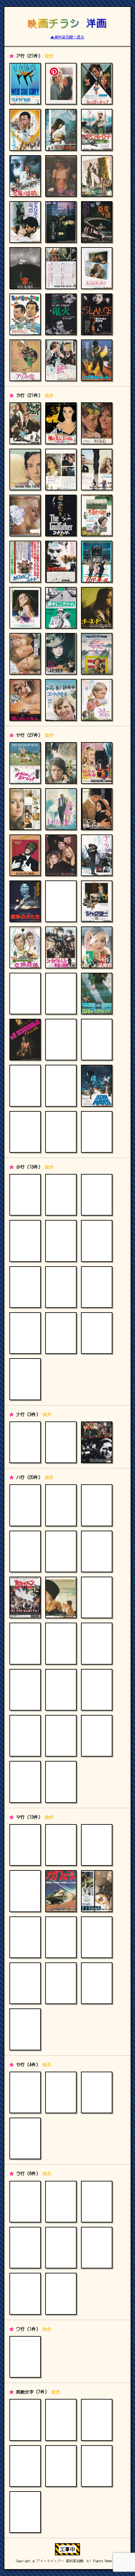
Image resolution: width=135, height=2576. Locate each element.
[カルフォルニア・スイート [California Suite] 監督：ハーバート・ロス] (25, 561)
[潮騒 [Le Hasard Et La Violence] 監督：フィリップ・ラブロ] (25, 994)
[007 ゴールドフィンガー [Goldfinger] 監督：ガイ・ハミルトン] (97, 2466)
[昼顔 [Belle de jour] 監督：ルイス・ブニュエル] (61, 1597)
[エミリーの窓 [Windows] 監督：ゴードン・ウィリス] (61, 222)
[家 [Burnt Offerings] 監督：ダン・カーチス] (25, 268)
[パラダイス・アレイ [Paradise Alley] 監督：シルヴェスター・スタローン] (61, 1643)
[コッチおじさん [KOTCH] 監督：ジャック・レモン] (97, 700)
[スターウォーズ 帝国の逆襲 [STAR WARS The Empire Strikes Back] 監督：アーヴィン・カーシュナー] (61, 1086)
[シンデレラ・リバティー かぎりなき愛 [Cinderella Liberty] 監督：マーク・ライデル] (25, 1132)
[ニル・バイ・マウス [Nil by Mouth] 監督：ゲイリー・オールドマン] (61, 1442)
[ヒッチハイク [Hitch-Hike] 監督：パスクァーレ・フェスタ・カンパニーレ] (61, 1782)
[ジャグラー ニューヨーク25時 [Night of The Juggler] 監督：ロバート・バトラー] (97, 901)
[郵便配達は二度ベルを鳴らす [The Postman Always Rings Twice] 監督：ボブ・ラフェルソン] (25, 2138)
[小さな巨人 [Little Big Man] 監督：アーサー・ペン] (25, 1195)
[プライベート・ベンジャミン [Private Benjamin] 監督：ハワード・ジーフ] (61, 1736)
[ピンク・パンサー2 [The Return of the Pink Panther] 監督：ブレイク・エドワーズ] (25, 1736)
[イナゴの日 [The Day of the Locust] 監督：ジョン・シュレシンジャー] (97, 176)
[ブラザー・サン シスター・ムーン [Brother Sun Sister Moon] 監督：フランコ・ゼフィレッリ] (25, 1782)
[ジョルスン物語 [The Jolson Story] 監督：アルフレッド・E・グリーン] (25, 855)
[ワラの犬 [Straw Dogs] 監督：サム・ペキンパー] (25, 2357)
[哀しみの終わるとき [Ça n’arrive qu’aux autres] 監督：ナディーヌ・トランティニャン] (97, 469)
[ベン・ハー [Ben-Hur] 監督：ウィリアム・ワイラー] (97, 1551)
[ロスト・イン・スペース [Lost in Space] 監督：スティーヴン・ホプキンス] (61, 2248)
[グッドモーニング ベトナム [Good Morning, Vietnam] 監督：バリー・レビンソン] (97, 654)
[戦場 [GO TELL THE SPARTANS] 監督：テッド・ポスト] (97, 1132)
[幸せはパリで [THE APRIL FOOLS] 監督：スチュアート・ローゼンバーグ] (25, 809)
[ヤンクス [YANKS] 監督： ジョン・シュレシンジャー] (97, 855)
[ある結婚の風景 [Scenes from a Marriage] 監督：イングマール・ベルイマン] (97, 268)
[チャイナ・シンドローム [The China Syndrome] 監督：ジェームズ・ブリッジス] (61, 1241)
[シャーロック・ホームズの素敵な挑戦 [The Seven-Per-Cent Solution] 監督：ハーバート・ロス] (61, 947)
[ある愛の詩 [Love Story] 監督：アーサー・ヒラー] (61, 84)
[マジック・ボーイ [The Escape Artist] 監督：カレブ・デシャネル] (25, 1983)
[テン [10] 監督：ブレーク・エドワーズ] (25, 2420)
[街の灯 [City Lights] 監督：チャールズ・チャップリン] (61, 1845)
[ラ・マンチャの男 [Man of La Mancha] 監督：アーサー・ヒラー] (25, 2202)
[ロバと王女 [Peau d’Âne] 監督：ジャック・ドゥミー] (97, 2202)
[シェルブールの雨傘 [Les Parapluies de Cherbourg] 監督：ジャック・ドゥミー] (97, 763)
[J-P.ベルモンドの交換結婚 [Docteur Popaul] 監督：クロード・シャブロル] (25, 947)
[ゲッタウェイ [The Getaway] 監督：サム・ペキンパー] (25, 423)
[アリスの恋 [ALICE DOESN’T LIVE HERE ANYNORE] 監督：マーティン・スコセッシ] (25, 360)
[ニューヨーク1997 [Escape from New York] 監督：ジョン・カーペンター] (97, 1442)
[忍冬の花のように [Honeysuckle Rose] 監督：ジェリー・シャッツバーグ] (97, 1040)
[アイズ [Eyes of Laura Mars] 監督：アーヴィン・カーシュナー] (61, 268)
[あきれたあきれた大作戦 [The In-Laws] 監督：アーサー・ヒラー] (25, 314)
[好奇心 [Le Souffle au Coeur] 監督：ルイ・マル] (97, 423)
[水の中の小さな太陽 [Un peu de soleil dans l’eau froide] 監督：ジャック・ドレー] (25, 1891)
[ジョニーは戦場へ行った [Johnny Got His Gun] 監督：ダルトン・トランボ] (97, 809)
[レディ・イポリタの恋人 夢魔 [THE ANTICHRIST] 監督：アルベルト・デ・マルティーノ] (97, 2248)
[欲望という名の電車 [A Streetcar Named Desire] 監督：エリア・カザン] (25, 2092)
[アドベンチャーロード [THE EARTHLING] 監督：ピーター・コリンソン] (97, 130)
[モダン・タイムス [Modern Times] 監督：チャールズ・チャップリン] (25, 1845)
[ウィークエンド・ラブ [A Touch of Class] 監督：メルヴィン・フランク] (61, 360)
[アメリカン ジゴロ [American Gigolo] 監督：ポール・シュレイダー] (25, 222)
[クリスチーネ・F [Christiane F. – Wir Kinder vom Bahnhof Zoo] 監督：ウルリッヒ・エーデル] (97, 608)
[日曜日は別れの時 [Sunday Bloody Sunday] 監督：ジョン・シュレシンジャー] (25, 1442)
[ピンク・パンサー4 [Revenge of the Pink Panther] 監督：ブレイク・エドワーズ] (61, 1690)
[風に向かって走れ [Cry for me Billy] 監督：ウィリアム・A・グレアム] (25, 700)
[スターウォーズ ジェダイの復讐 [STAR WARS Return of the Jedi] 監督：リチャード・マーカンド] (25, 1086)
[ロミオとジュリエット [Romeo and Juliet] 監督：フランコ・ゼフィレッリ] (61, 2294)
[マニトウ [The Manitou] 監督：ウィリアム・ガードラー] (97, 1891)
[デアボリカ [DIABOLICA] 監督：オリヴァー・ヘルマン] (25, 1241)
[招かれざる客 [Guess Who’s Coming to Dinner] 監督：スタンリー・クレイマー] (97, 1845)
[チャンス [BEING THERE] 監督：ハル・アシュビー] (25, 1379)
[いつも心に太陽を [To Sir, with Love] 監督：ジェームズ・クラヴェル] (25, 130)
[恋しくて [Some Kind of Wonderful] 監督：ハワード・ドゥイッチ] (25, 654)
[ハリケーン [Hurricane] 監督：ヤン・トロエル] (97, 1643)
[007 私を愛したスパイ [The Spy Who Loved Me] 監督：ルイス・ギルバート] (25, 2512)
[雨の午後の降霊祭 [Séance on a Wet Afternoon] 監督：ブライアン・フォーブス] (97, 314)
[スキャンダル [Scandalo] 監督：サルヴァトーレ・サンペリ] (25, 1040)
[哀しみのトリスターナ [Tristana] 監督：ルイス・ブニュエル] (61, 469)
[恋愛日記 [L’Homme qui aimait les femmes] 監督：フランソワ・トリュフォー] (25, 2294)
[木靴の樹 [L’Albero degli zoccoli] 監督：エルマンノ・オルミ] (97, 515)
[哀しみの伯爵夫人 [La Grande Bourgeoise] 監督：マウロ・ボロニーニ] (61, 654)
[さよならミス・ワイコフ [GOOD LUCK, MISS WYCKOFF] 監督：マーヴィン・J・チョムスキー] (97, 994)
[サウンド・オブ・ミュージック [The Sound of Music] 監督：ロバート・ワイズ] (25, 763)
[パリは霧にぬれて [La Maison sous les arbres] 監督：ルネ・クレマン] (61, 1505)
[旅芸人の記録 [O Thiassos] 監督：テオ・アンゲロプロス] (97, 1333)
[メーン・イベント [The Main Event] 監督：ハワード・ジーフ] (61, 1937)
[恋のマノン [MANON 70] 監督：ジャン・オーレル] (25, 515)
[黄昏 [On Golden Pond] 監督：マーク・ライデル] (97, 1241)
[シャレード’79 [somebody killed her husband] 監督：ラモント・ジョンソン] (61, 901)
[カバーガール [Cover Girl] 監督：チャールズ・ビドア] (97, 561)
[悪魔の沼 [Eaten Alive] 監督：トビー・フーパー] (97, 222)
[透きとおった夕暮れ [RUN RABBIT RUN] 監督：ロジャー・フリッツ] (61, 763)
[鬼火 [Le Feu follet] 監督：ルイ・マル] (61, 314)
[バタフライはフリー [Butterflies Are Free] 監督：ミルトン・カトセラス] (97, 1736)
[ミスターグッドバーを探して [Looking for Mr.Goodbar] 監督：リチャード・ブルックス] (97, 1983)
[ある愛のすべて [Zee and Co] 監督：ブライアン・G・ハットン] (97, 84)
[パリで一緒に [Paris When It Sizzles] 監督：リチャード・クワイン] (97, 1505)
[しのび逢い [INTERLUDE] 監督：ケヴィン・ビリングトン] (61, 809)
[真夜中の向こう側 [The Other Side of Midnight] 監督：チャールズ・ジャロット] (61, 1983)
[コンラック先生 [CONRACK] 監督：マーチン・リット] (61, 700)
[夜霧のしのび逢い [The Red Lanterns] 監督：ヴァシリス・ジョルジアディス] (97, 2092)
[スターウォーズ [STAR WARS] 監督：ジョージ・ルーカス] (97, 1086)
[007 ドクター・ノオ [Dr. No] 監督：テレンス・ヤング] (97, 2420)
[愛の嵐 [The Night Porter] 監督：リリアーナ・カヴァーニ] (61, 176)
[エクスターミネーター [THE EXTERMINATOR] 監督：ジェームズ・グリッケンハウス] (97, 360)
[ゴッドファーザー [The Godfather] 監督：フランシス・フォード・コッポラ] (61, 515)
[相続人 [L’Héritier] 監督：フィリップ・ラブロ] (61, 994)
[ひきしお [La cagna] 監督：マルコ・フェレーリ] (25, 1551)
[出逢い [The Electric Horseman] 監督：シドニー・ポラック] (25, 1287)
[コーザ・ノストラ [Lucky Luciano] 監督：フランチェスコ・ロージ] (61, 561)
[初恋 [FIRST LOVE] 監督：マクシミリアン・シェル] (25, 1505)
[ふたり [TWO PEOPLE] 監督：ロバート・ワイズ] (61, 1551)
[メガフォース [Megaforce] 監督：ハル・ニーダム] (61, 1891)
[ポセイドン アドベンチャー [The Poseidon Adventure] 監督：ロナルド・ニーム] (25, 1597)
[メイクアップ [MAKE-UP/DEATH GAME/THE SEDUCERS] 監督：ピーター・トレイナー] (25, 1937)
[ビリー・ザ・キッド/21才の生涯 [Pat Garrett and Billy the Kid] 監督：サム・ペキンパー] (25, 1643)
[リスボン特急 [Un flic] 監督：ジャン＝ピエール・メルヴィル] (25, 2248)
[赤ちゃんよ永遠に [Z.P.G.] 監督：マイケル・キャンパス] (61, 130)
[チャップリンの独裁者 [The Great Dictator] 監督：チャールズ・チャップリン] (61, 1195)
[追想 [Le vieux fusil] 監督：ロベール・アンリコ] (25, 1333)
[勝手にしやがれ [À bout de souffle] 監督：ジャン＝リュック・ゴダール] (61, 608)
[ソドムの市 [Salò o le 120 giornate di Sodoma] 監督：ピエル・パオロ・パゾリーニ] (61, 1040)
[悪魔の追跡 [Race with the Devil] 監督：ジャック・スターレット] (25, 176)
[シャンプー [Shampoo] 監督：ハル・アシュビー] (61, 855)
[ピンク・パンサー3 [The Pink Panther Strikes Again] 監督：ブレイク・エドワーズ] (97, 1690)
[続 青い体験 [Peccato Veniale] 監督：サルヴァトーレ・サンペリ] (61, 1132)
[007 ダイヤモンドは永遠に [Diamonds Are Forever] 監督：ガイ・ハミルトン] (61, 2466)
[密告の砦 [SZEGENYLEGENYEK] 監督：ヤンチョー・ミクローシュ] (25, 2029)
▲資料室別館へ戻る (67, 37)
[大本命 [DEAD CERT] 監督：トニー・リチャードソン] (97, 1287)
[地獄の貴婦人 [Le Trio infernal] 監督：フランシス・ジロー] (97, 947)
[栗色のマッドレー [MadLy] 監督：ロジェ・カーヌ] (25, 469)
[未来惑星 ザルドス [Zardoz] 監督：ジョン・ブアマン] (97, 1937)
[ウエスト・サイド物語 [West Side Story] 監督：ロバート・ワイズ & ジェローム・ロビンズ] (25, 84)
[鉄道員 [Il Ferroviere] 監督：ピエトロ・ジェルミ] (97, 1195)
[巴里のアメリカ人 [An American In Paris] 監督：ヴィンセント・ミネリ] (25, 1690)
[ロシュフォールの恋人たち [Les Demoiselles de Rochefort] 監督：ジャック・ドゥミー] (61, 2202)
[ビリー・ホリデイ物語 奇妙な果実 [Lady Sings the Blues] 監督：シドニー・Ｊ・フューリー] (97, 1597)
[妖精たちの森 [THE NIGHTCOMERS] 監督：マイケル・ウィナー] (61, 2092)
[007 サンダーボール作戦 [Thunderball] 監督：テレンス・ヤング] (25, 2466)
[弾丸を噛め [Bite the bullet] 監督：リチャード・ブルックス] (61, 1287)
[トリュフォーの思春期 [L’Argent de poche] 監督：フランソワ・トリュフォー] (61, 1333)
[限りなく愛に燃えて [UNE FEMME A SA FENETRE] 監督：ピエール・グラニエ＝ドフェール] (25, 608)
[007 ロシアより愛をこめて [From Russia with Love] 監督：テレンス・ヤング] (61, 2420)
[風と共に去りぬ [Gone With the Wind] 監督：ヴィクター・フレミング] (61, 423)
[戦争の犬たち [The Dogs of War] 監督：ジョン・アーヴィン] (25, 901)
